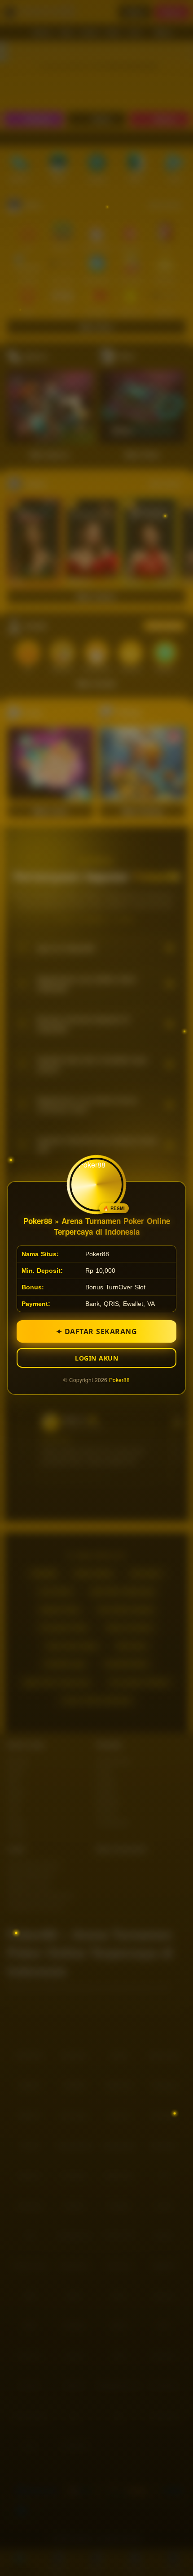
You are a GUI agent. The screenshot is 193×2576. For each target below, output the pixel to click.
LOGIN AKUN (96, 1358)
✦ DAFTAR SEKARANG (97, 1331)
